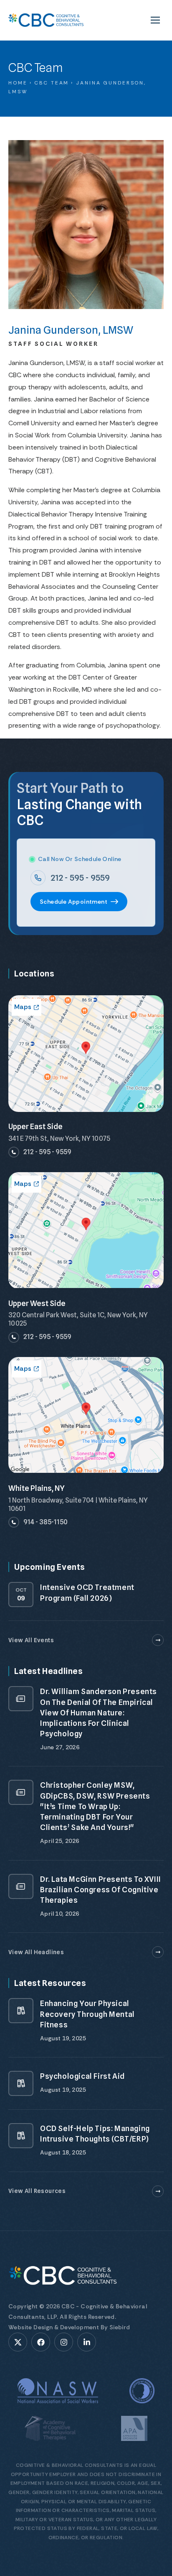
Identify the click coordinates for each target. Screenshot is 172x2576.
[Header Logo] (46, 20)
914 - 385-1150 (46, 1522)
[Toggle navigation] (155, 20)
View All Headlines (36, 1952)
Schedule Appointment (73, 902)
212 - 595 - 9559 (80, 878)
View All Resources (37, 2191)
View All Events (31, 1640)
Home (18, 83)
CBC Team (52, 83)
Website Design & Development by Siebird (69, 2327)
